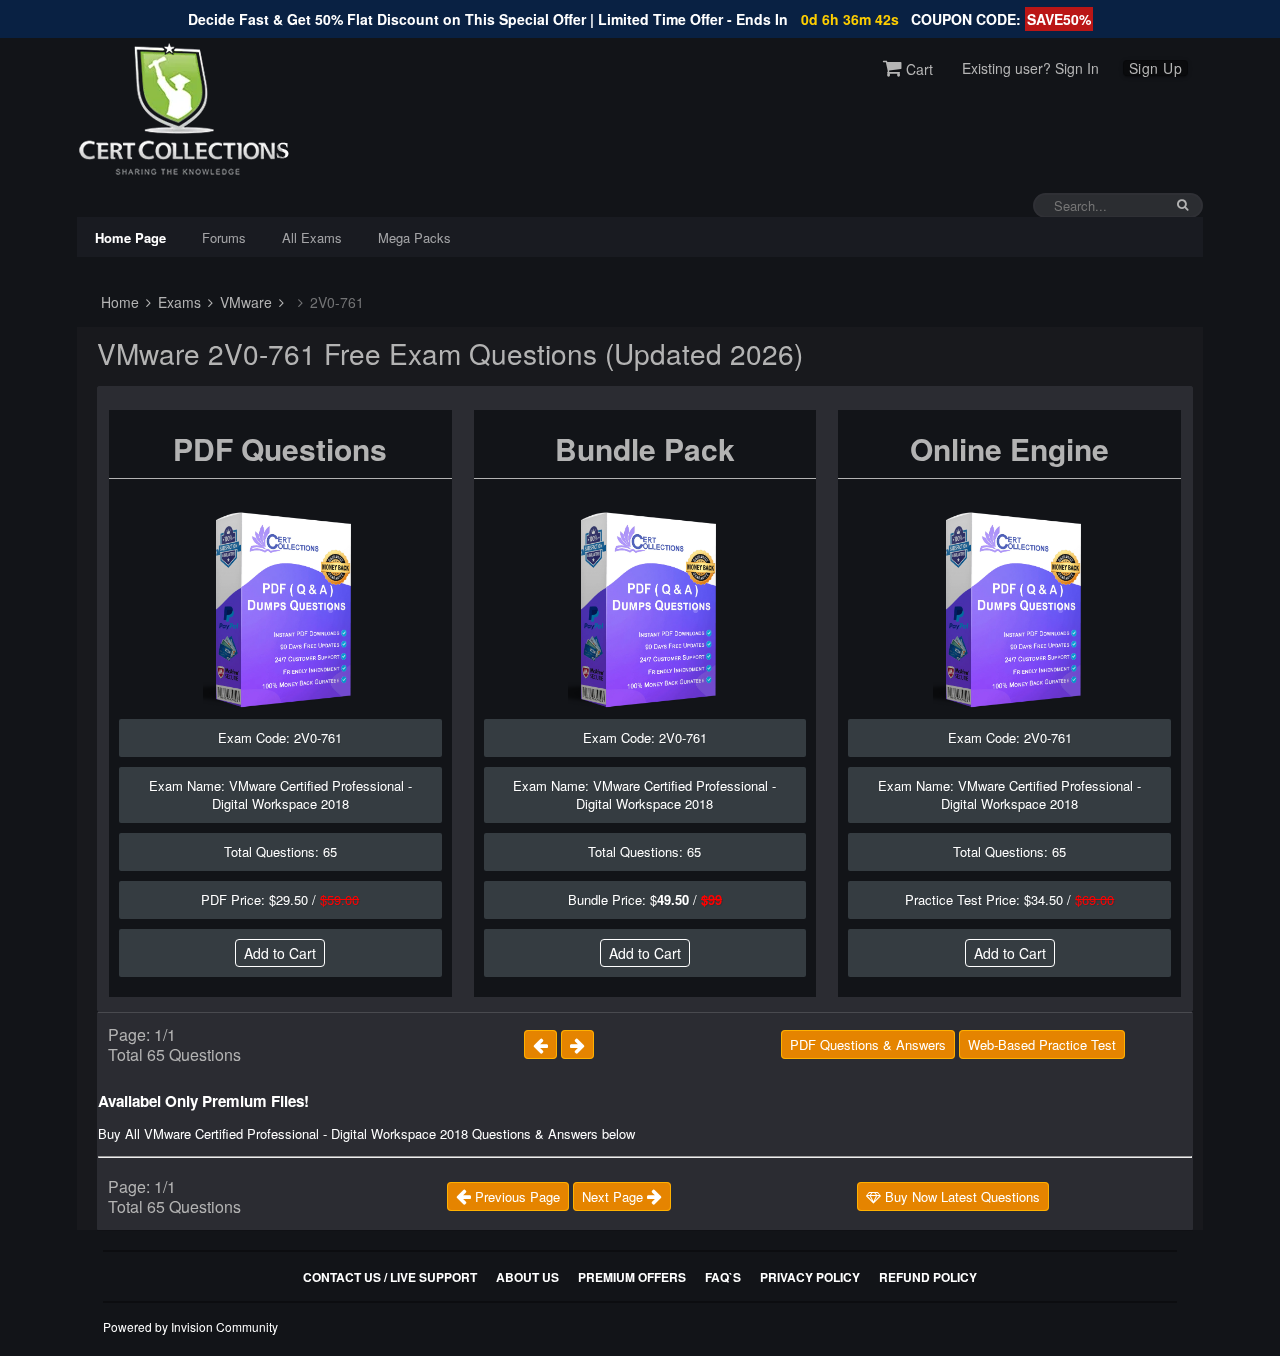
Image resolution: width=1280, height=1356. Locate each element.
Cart (917, 69)
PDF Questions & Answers (868, 1044)
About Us (527, 1277)
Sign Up (1156, 68)
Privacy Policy (810, 1277)
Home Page (130, 237)
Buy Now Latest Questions (960, 1196)
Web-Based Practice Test (1042, 1044)
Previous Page (515, 1196)
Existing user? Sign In (1030, 68)
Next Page (614, 1196)
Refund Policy (928, 1277)
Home (118, 302)
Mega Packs (414, 237)
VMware (244, 302)
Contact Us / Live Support (390, 1277)
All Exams (312, 237)
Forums (224, 237)
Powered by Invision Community (190, 1326)
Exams (177, 302)
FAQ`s (723, 1277)
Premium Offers (632, 1277)
